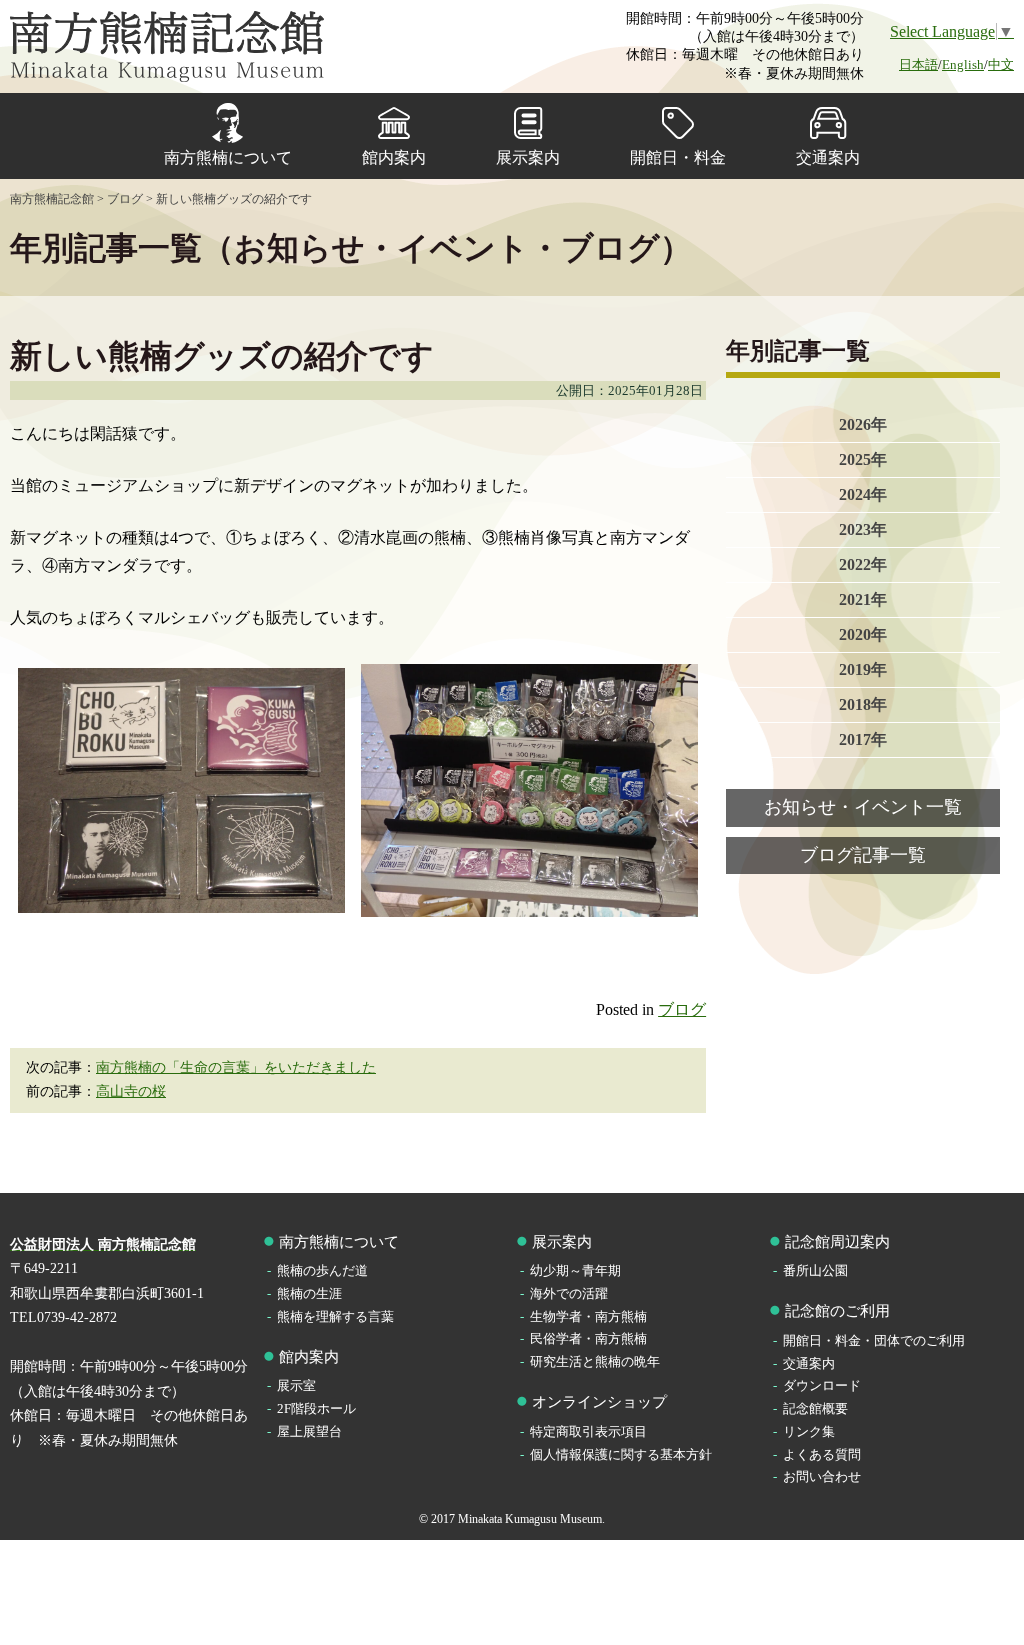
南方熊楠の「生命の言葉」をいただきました (236, 1067)
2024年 (863, 494)
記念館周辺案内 (837, 1242)
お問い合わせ (822, 1476)
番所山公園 (815, 1270)
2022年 (863, 564)
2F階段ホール (316, 1408)
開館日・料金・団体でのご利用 (874, 1340)
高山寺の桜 (131, 1091)
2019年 (863, 669)
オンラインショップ (599, 1402)
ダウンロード (822, 1385)
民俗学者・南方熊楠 (588, 1338)
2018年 (863, 704)
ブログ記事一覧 (863, 855)
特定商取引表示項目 (588, 1431)
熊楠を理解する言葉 (335, 1316)
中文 (1001, 64)
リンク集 (809, 1431)
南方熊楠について (228, 157)
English (963, 64)
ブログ (682, 1009)
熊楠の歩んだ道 (322, 1270)
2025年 (863, 459)
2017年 (863, 739)
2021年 (863, 599)
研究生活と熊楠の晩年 (595, 1361)
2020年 (863, 634)
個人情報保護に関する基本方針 (621, 1454)
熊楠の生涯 (309, 1293)
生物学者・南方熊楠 (588, 1316)
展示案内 (528, 157)
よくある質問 (822, 1454)
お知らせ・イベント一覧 (863, 807)
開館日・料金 (678, 157)
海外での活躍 (569, 1293)
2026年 (863, 424)
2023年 (863, 529)
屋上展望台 (309, 1431)
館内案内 (394, 157)
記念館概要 (815, 1408)
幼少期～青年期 (575, 1270)
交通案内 (828, 157)
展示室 (296, 1385)
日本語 (918, 64)
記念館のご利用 (837, 1311)
